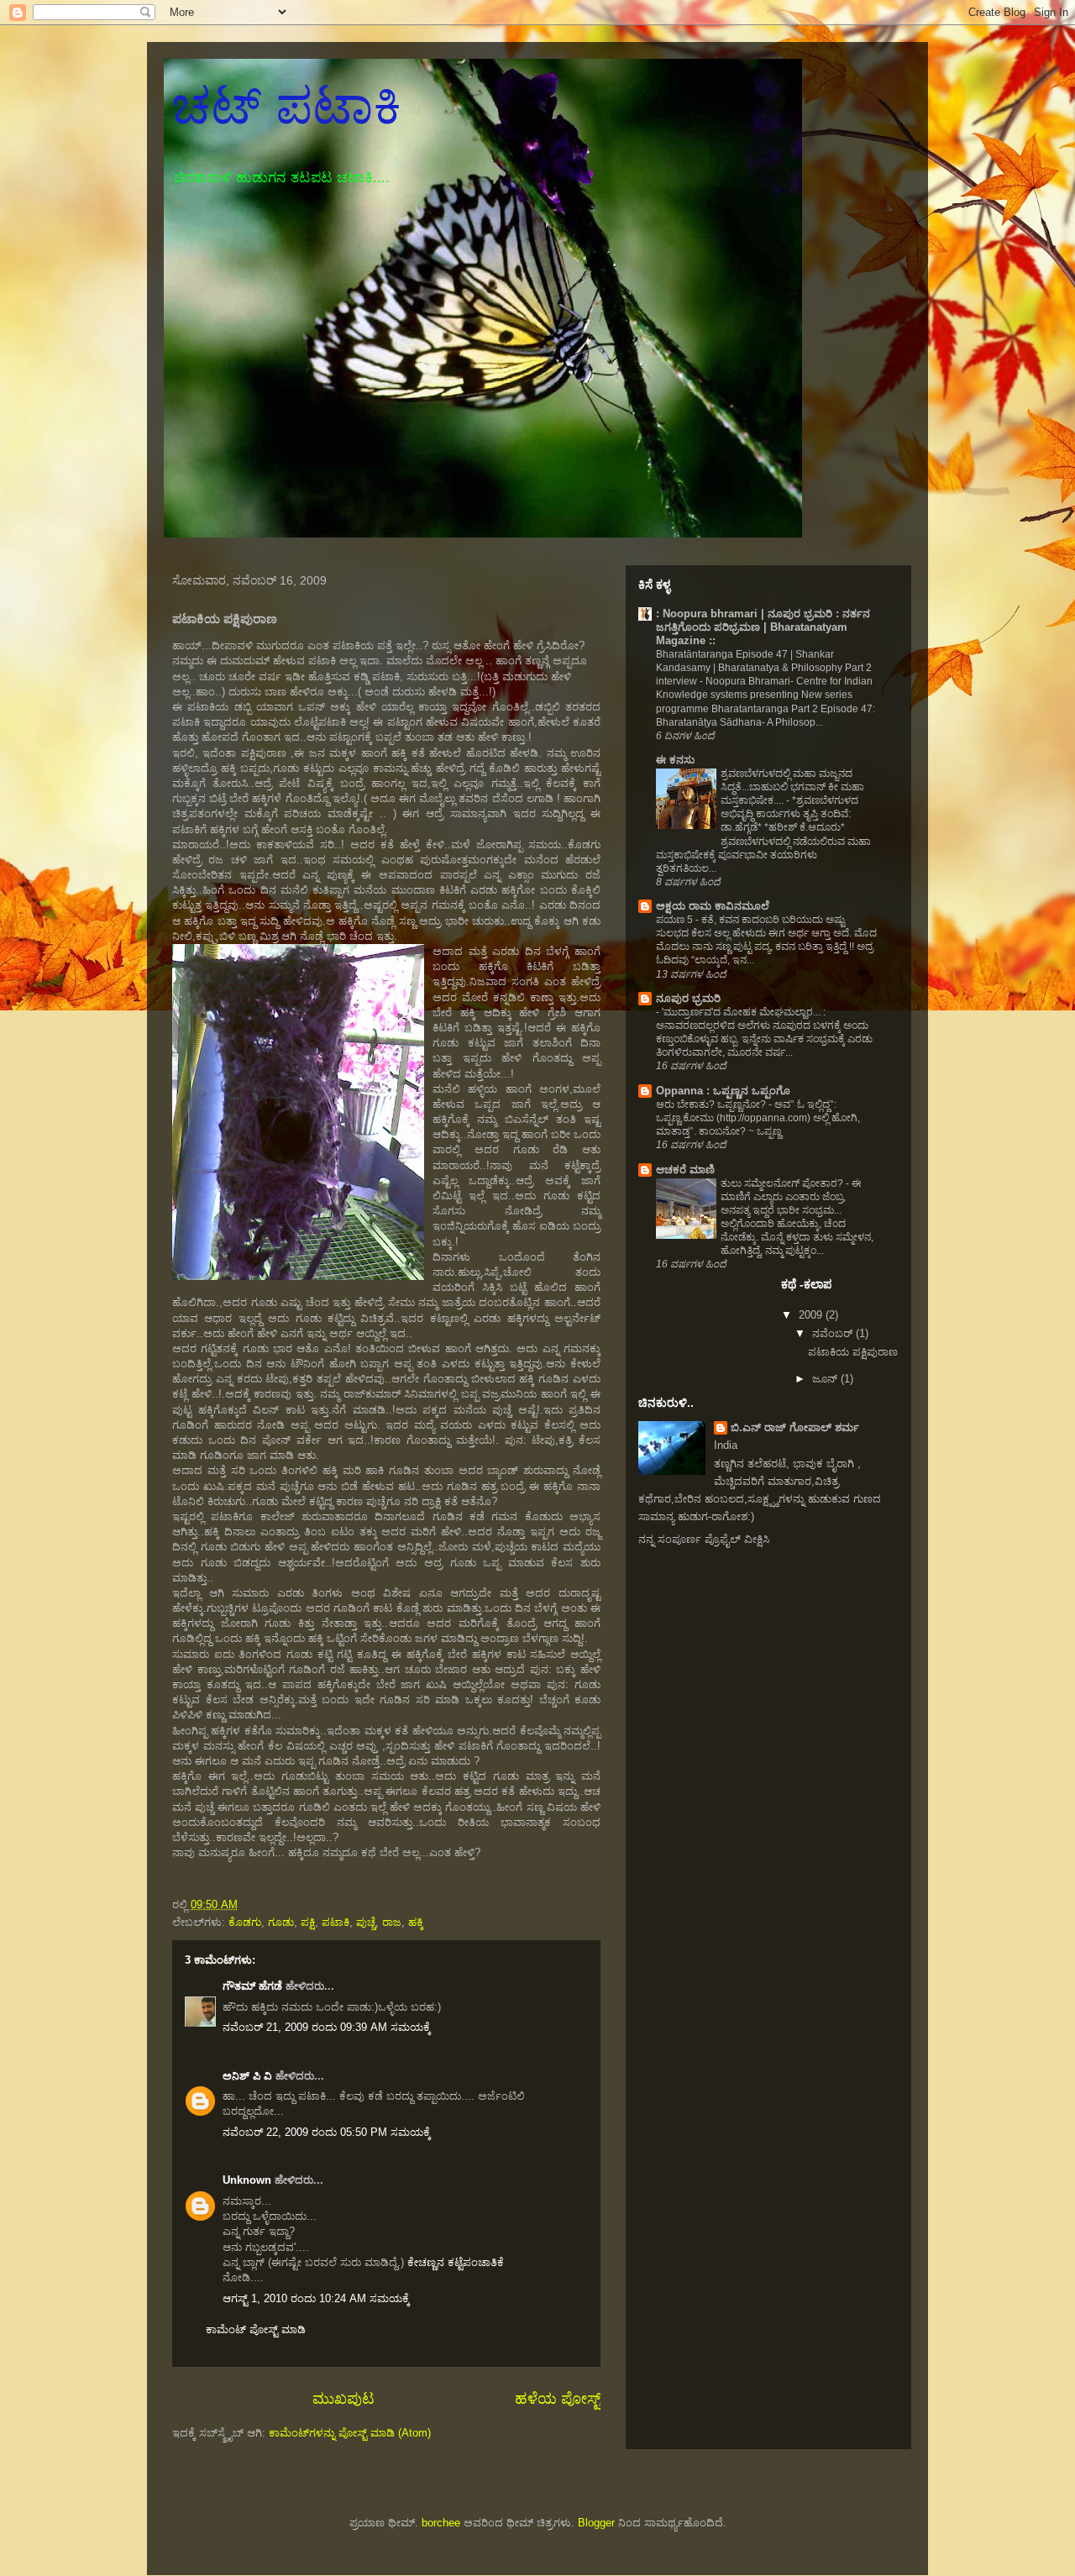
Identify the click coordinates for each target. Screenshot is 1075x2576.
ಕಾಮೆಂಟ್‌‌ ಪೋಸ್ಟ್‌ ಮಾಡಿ (256, 2329)
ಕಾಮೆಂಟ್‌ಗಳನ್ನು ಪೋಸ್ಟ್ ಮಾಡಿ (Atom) (350, 2433)
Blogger (596, 2523)
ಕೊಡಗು (245, 1922)
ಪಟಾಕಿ (336, 1922)
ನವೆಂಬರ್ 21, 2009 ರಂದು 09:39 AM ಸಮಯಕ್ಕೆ (327, 2027)
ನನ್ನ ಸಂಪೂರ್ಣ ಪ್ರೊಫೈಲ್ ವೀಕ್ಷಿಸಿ (704, 1539)
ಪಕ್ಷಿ (308, 1922)
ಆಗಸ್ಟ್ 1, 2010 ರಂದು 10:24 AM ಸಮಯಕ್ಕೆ (316, 2298)
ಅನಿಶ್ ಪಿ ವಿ (247, 2076)
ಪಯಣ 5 (676, 920)
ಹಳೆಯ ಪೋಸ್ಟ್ (558, 2399)
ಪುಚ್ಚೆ (366, 1922)
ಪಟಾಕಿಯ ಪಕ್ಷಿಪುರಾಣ (853, 1352)
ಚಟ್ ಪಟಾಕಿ (287, 106)
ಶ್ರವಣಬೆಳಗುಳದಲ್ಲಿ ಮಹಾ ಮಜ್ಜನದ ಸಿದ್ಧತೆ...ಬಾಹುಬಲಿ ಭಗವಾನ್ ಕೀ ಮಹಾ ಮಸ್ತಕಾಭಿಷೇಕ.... (792, 787)
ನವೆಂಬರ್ (834, 1333)
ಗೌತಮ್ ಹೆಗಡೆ (252, 1986)
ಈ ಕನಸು (675, 760)
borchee (441, 2523)
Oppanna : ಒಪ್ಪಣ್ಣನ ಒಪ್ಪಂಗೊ (723, 1091)
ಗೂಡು (281, 1922)
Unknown (247, 2180)
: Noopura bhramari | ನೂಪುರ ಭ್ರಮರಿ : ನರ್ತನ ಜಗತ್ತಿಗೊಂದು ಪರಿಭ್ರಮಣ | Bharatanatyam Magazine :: (763, 627)
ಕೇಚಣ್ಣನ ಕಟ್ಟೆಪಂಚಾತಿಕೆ (456, 2262)
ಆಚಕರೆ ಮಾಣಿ (685, 1170)
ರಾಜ (392, 1922)
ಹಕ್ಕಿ (416, 1922)
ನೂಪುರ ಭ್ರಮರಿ (688, 998)
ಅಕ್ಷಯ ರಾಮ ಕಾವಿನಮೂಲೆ (713, 906)
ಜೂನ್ (826, 1379)
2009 (812, 1315)
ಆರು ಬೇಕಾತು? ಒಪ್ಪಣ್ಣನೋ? (712, 1104)
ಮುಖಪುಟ (343, 2399)
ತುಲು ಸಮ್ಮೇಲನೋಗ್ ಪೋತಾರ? (783, 1183)
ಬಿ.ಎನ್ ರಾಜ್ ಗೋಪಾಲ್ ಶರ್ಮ (795, 1427)
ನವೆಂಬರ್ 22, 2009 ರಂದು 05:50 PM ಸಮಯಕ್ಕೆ (327, 2132)
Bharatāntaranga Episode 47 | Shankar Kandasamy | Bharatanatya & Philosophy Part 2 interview (764, 668)
